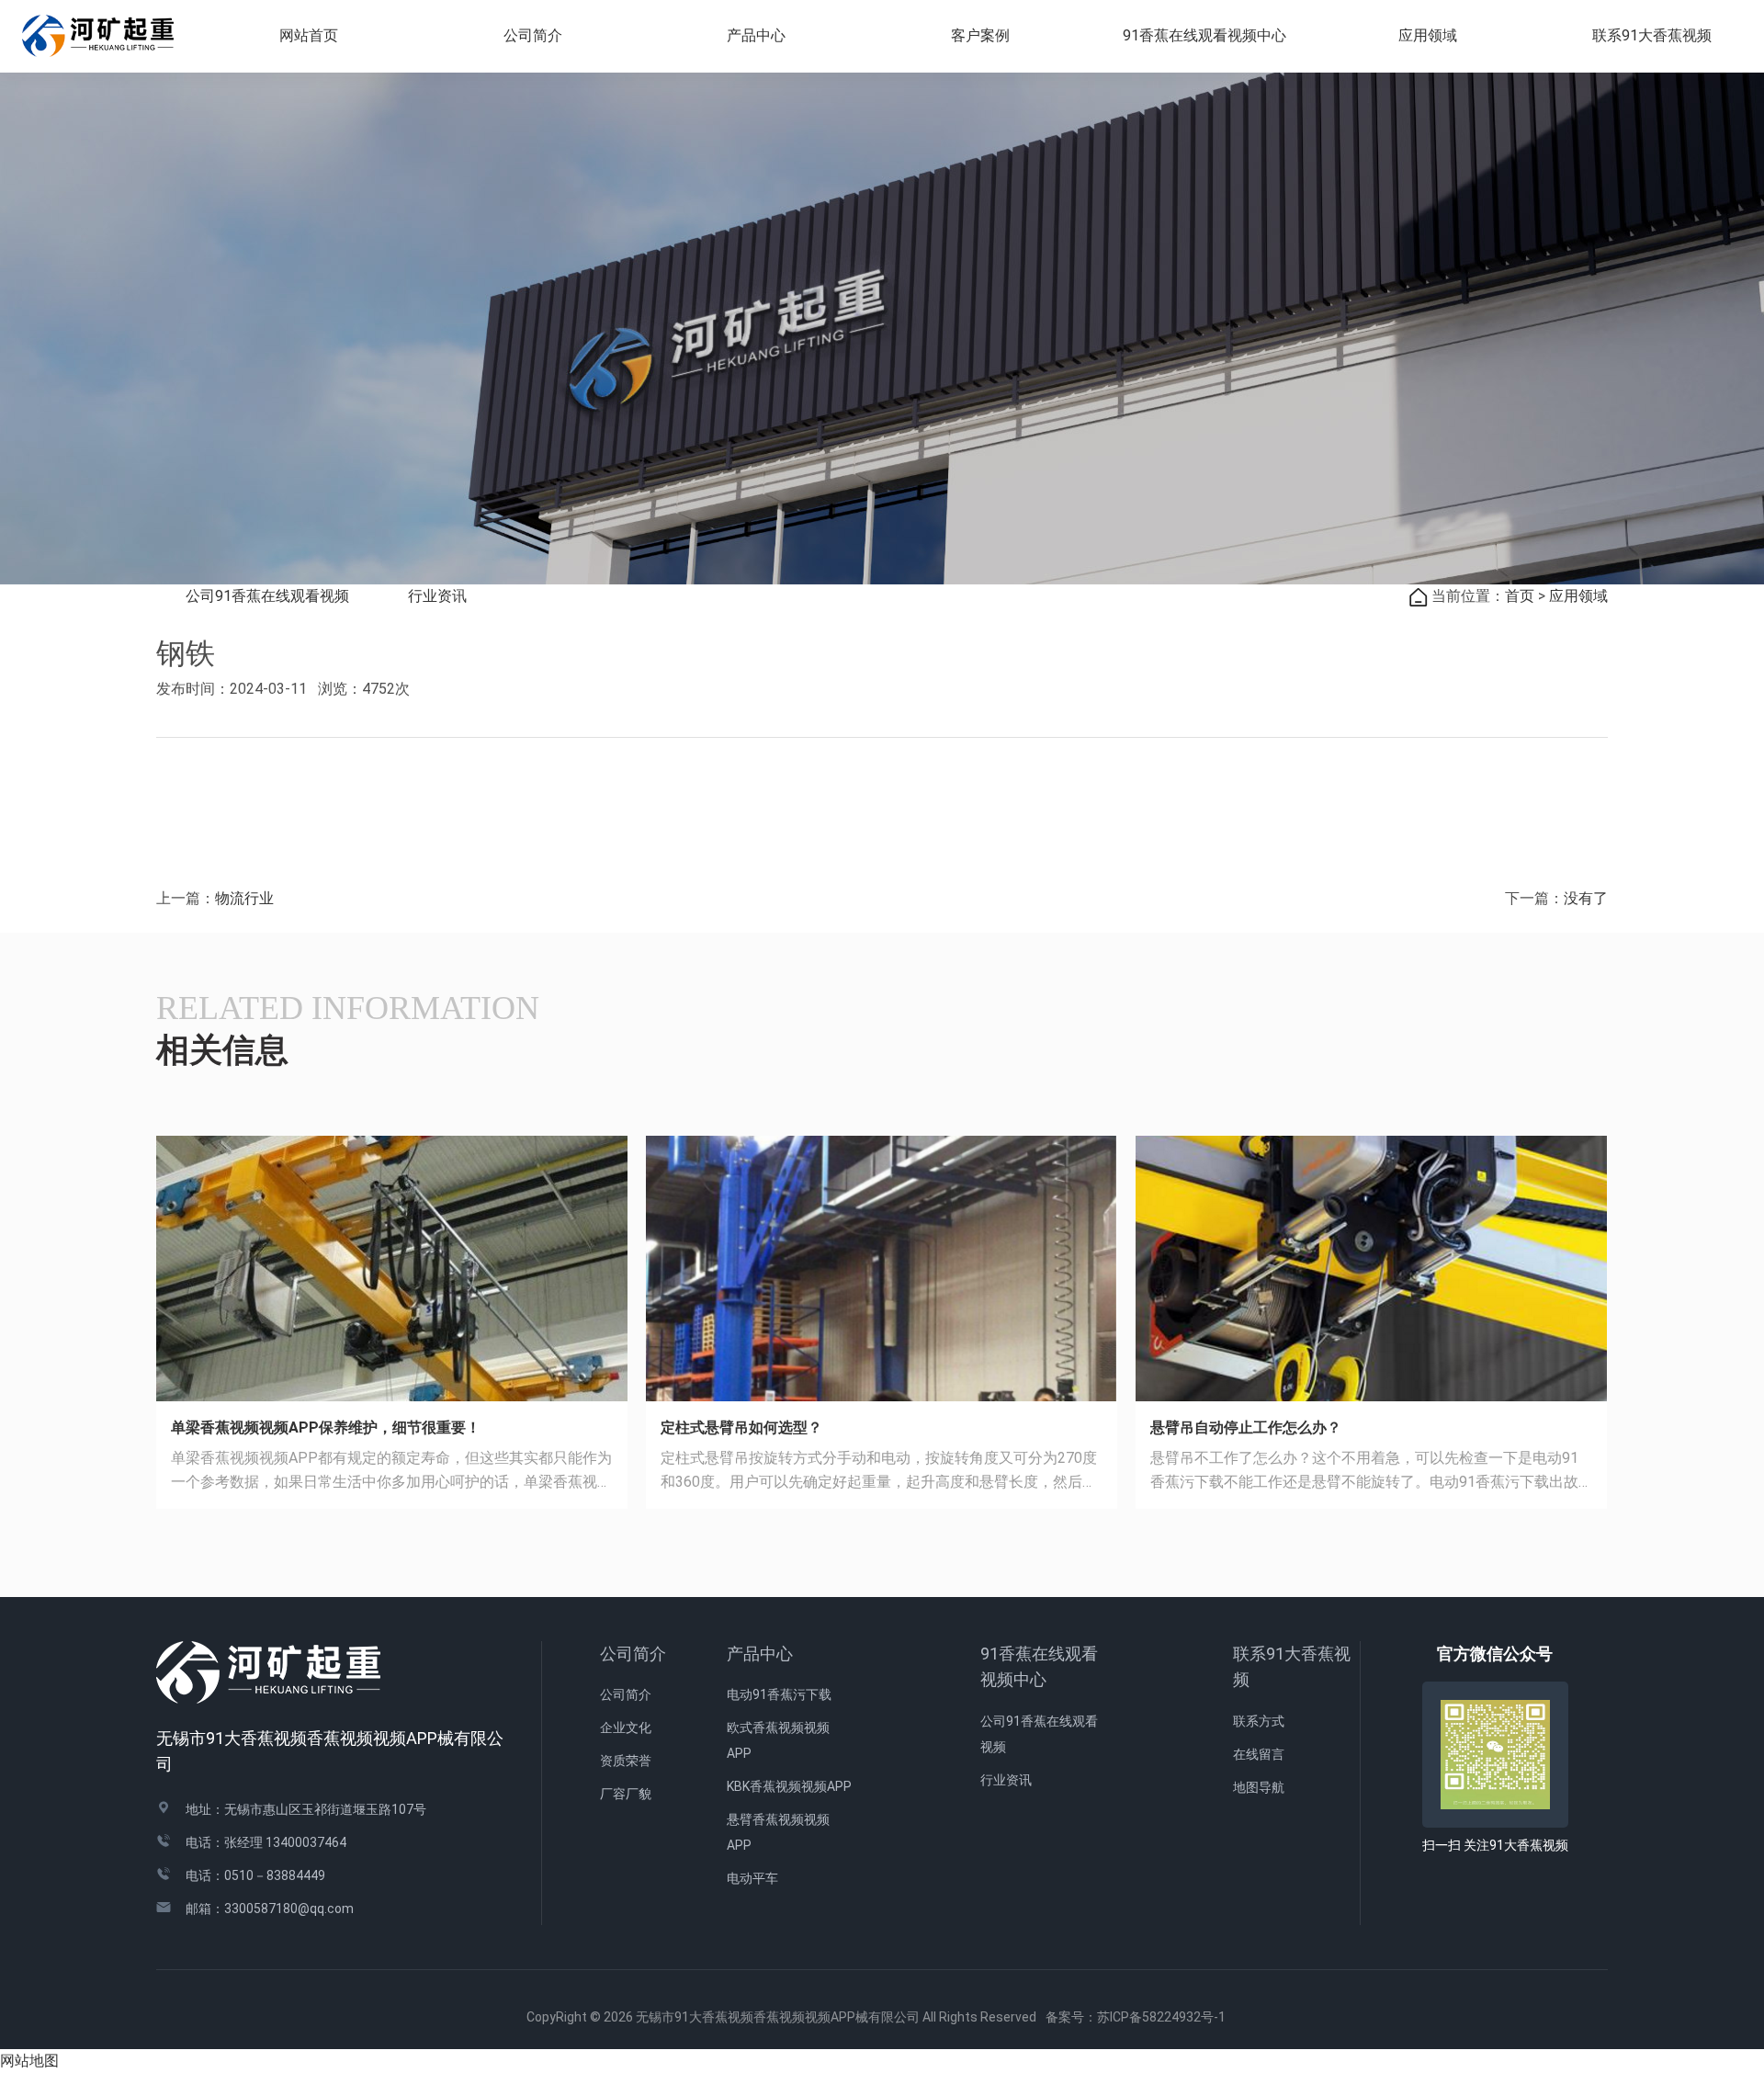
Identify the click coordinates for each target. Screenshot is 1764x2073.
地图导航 (1259, 1787)
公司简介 (633, 1654)
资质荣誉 (626, 1761)
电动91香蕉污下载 (779, 1694)
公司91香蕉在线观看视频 (267, 596)
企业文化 (626, 1727)
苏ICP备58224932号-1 (1168, 2017)
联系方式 (1259, 1721)
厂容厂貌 (626, 1794)
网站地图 (29, 2061)
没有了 (1586, 898)
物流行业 (244, 898)
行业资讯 (437, 596)
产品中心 (760, 1654)
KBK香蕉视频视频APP (789, 1786)
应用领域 (1428, 35)
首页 (1520, 596)
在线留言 (1259, 1754)
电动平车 (752, 1878)
